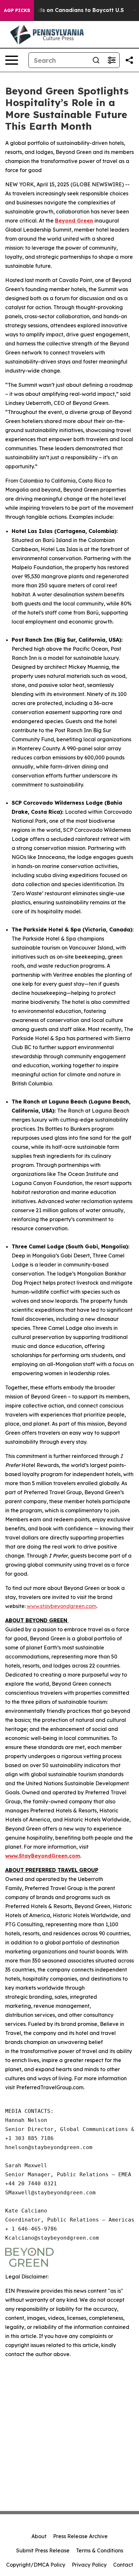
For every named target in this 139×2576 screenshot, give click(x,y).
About (39, 2536)
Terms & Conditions (100, 2550)
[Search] (96, 60)
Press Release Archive (80, 2536)
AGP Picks (17, 10)
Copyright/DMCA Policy (36, 2565)
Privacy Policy (89, 2565)
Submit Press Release (43, 2550)
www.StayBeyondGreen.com (43, 1856)
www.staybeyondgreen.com (62, 1606)
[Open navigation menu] (12, 60)
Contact (123, 2565)
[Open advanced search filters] (112, 60)
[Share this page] (129, 60)
